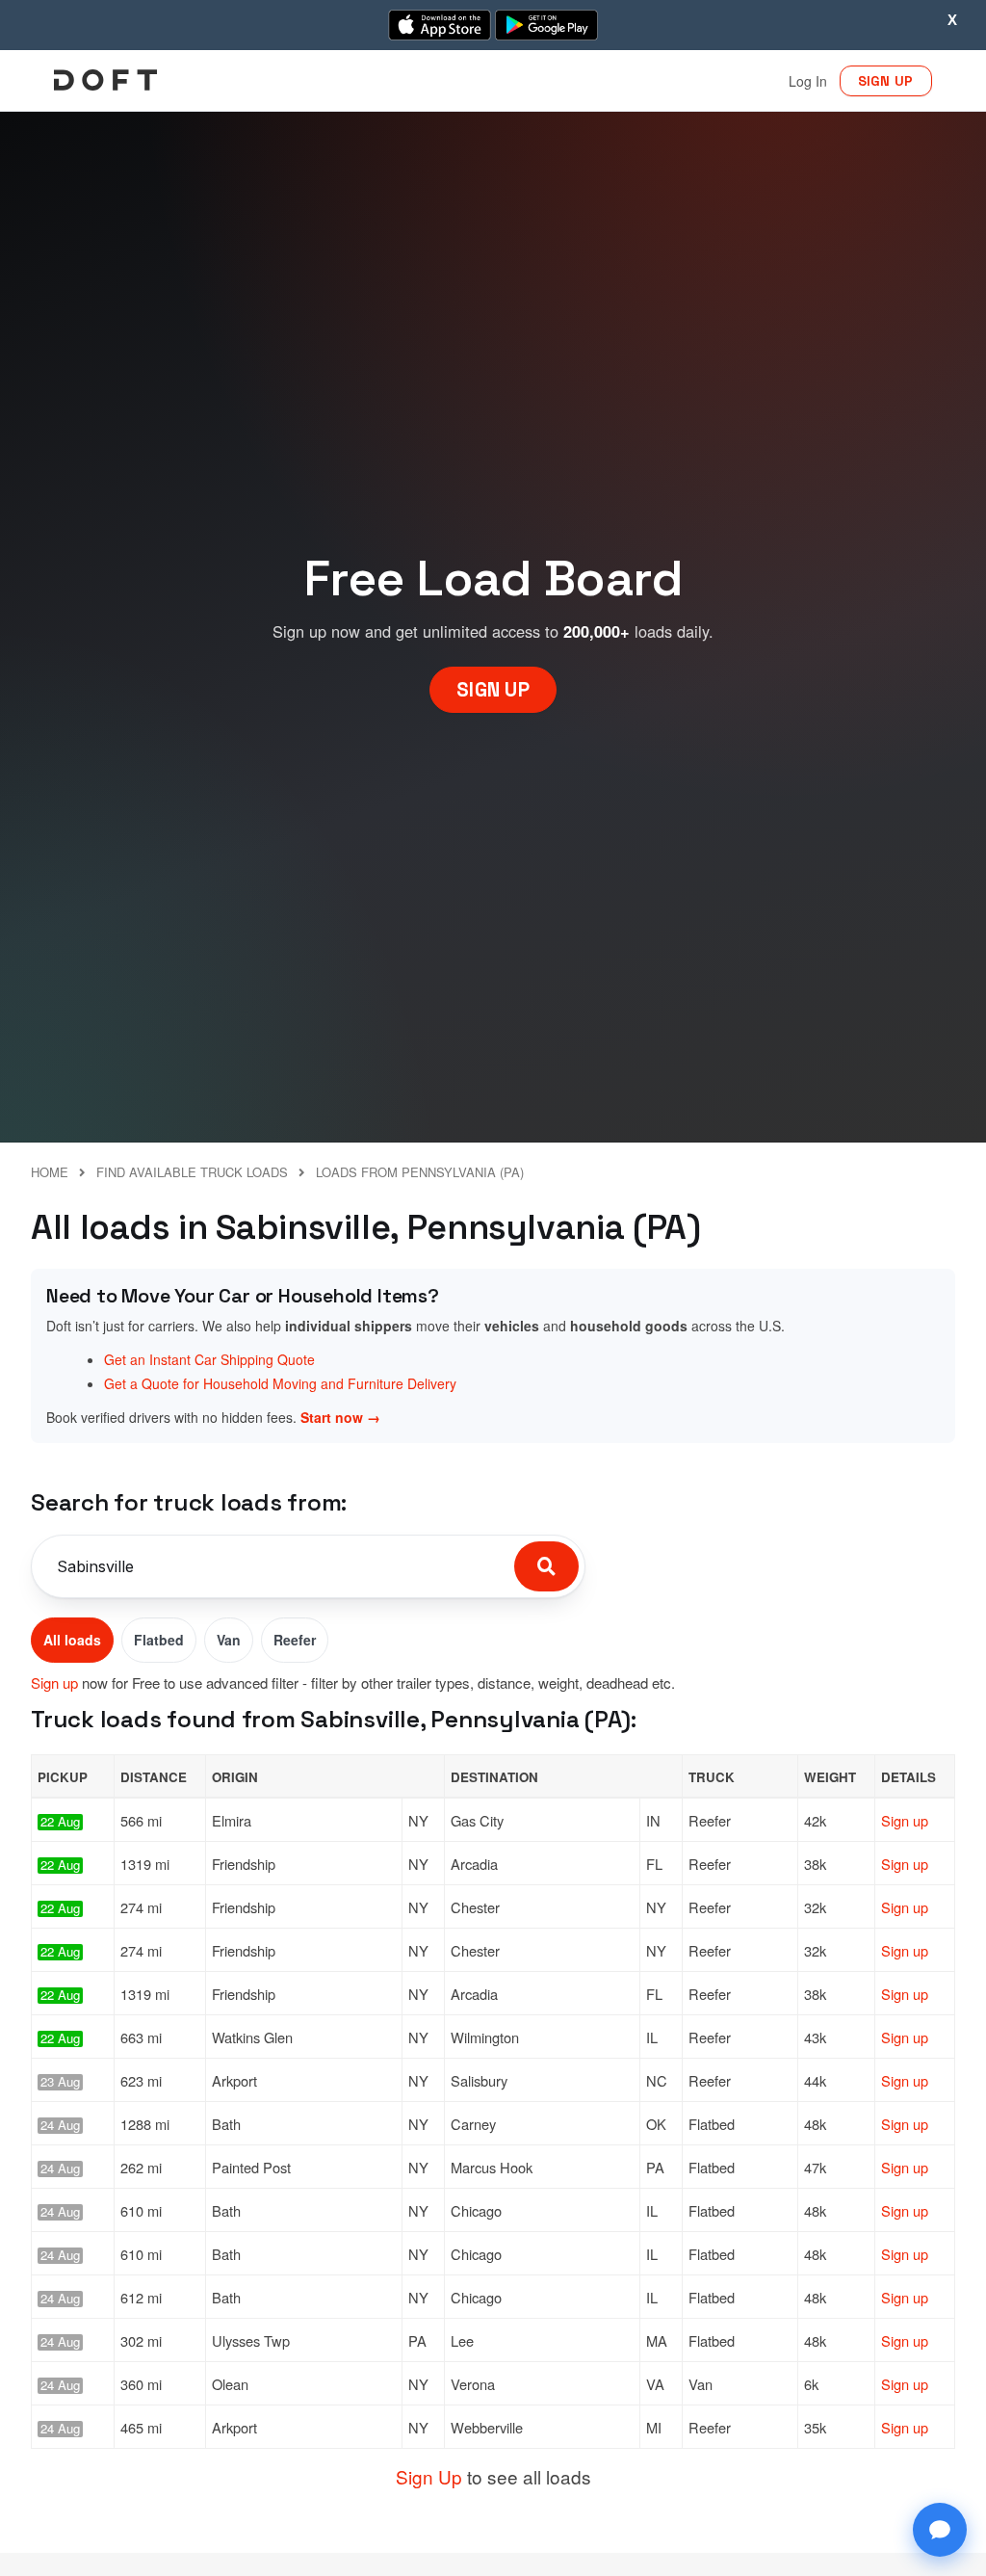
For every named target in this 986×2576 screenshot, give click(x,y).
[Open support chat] (940, 2530)
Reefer (295, 1640)
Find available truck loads (192, 1172)
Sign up (54, 1682)
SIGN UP (886, 81)
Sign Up (429, 2476)
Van (229, 1640)
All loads (72, 1640)
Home (50, 1172)
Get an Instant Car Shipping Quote (209, 1359)
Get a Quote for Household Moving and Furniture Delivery (280, 1383)
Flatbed (159, 1640)
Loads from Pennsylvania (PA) (420, 1172)
